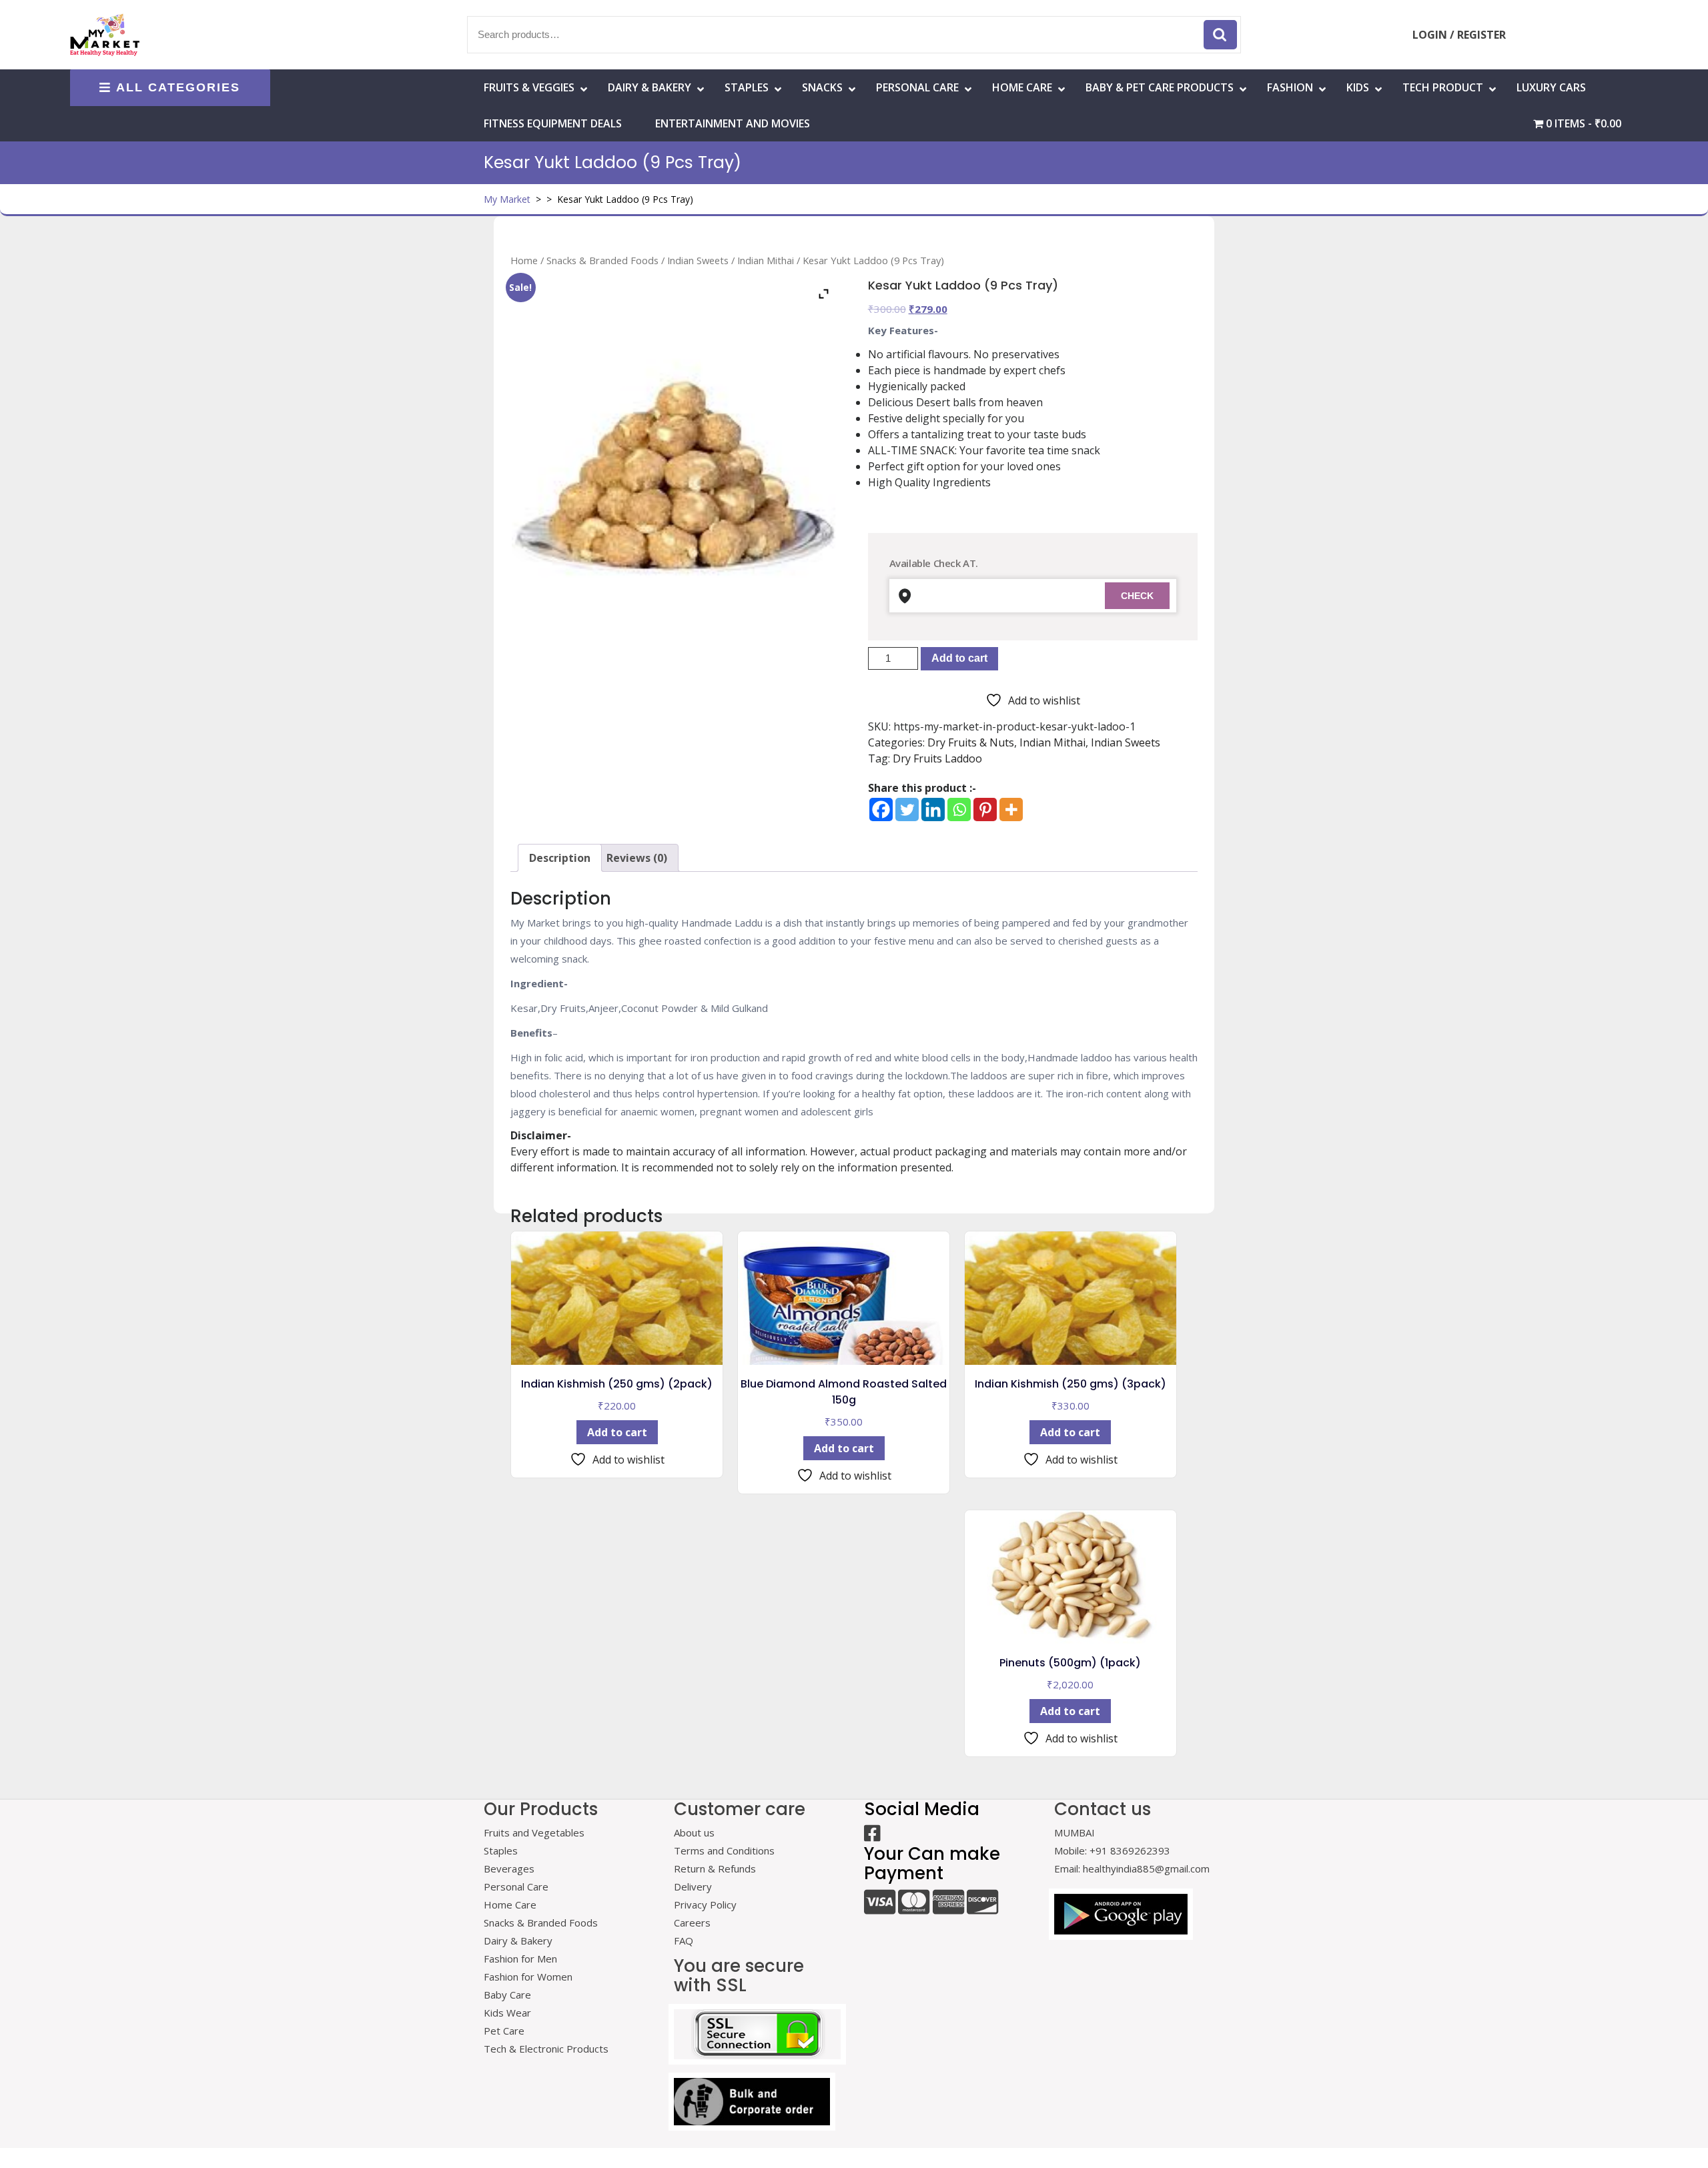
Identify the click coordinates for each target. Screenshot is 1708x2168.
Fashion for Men (520, 1959)
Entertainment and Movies (733, 123)
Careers (692, 1923)
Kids (1358, 87)
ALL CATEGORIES (178, 87)
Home (524, 260)
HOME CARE (1022, 87)
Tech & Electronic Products (546, 2049)
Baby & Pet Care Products (1160, 87)
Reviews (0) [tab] (637, 858)
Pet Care (504, 2031)
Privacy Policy (705, 1905)
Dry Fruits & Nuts (971, 742)
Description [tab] (560, 858)
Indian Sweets (698, 260)
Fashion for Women (528, 1977)
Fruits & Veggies (529, 87)
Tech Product (1443, 87)
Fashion (1290, 87)
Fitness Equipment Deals (553, 123)
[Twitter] (907, 809)
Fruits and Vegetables (534, 1832)
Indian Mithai (766, 260)
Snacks (822, 87)
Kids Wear (507, 2013)
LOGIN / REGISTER (1459, 35)
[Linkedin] (933, 809)
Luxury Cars (1551, 87)
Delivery (693, 1886)
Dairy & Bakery (650, 87)
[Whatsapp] (959, 809)
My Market (507, 199)
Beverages (509, 1868)
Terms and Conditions (724, 1850)
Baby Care (507, 1995)
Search (1220, 35)
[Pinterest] (985, 809)
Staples (747, 87)
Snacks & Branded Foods (602, 260)
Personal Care (917, 87)
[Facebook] (881, 809)
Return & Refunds (715, 1868)
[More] (1011, 809)
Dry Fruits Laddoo (937, 758)
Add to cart (959, 658)
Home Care (510, 1905)
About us (694, 1832)
